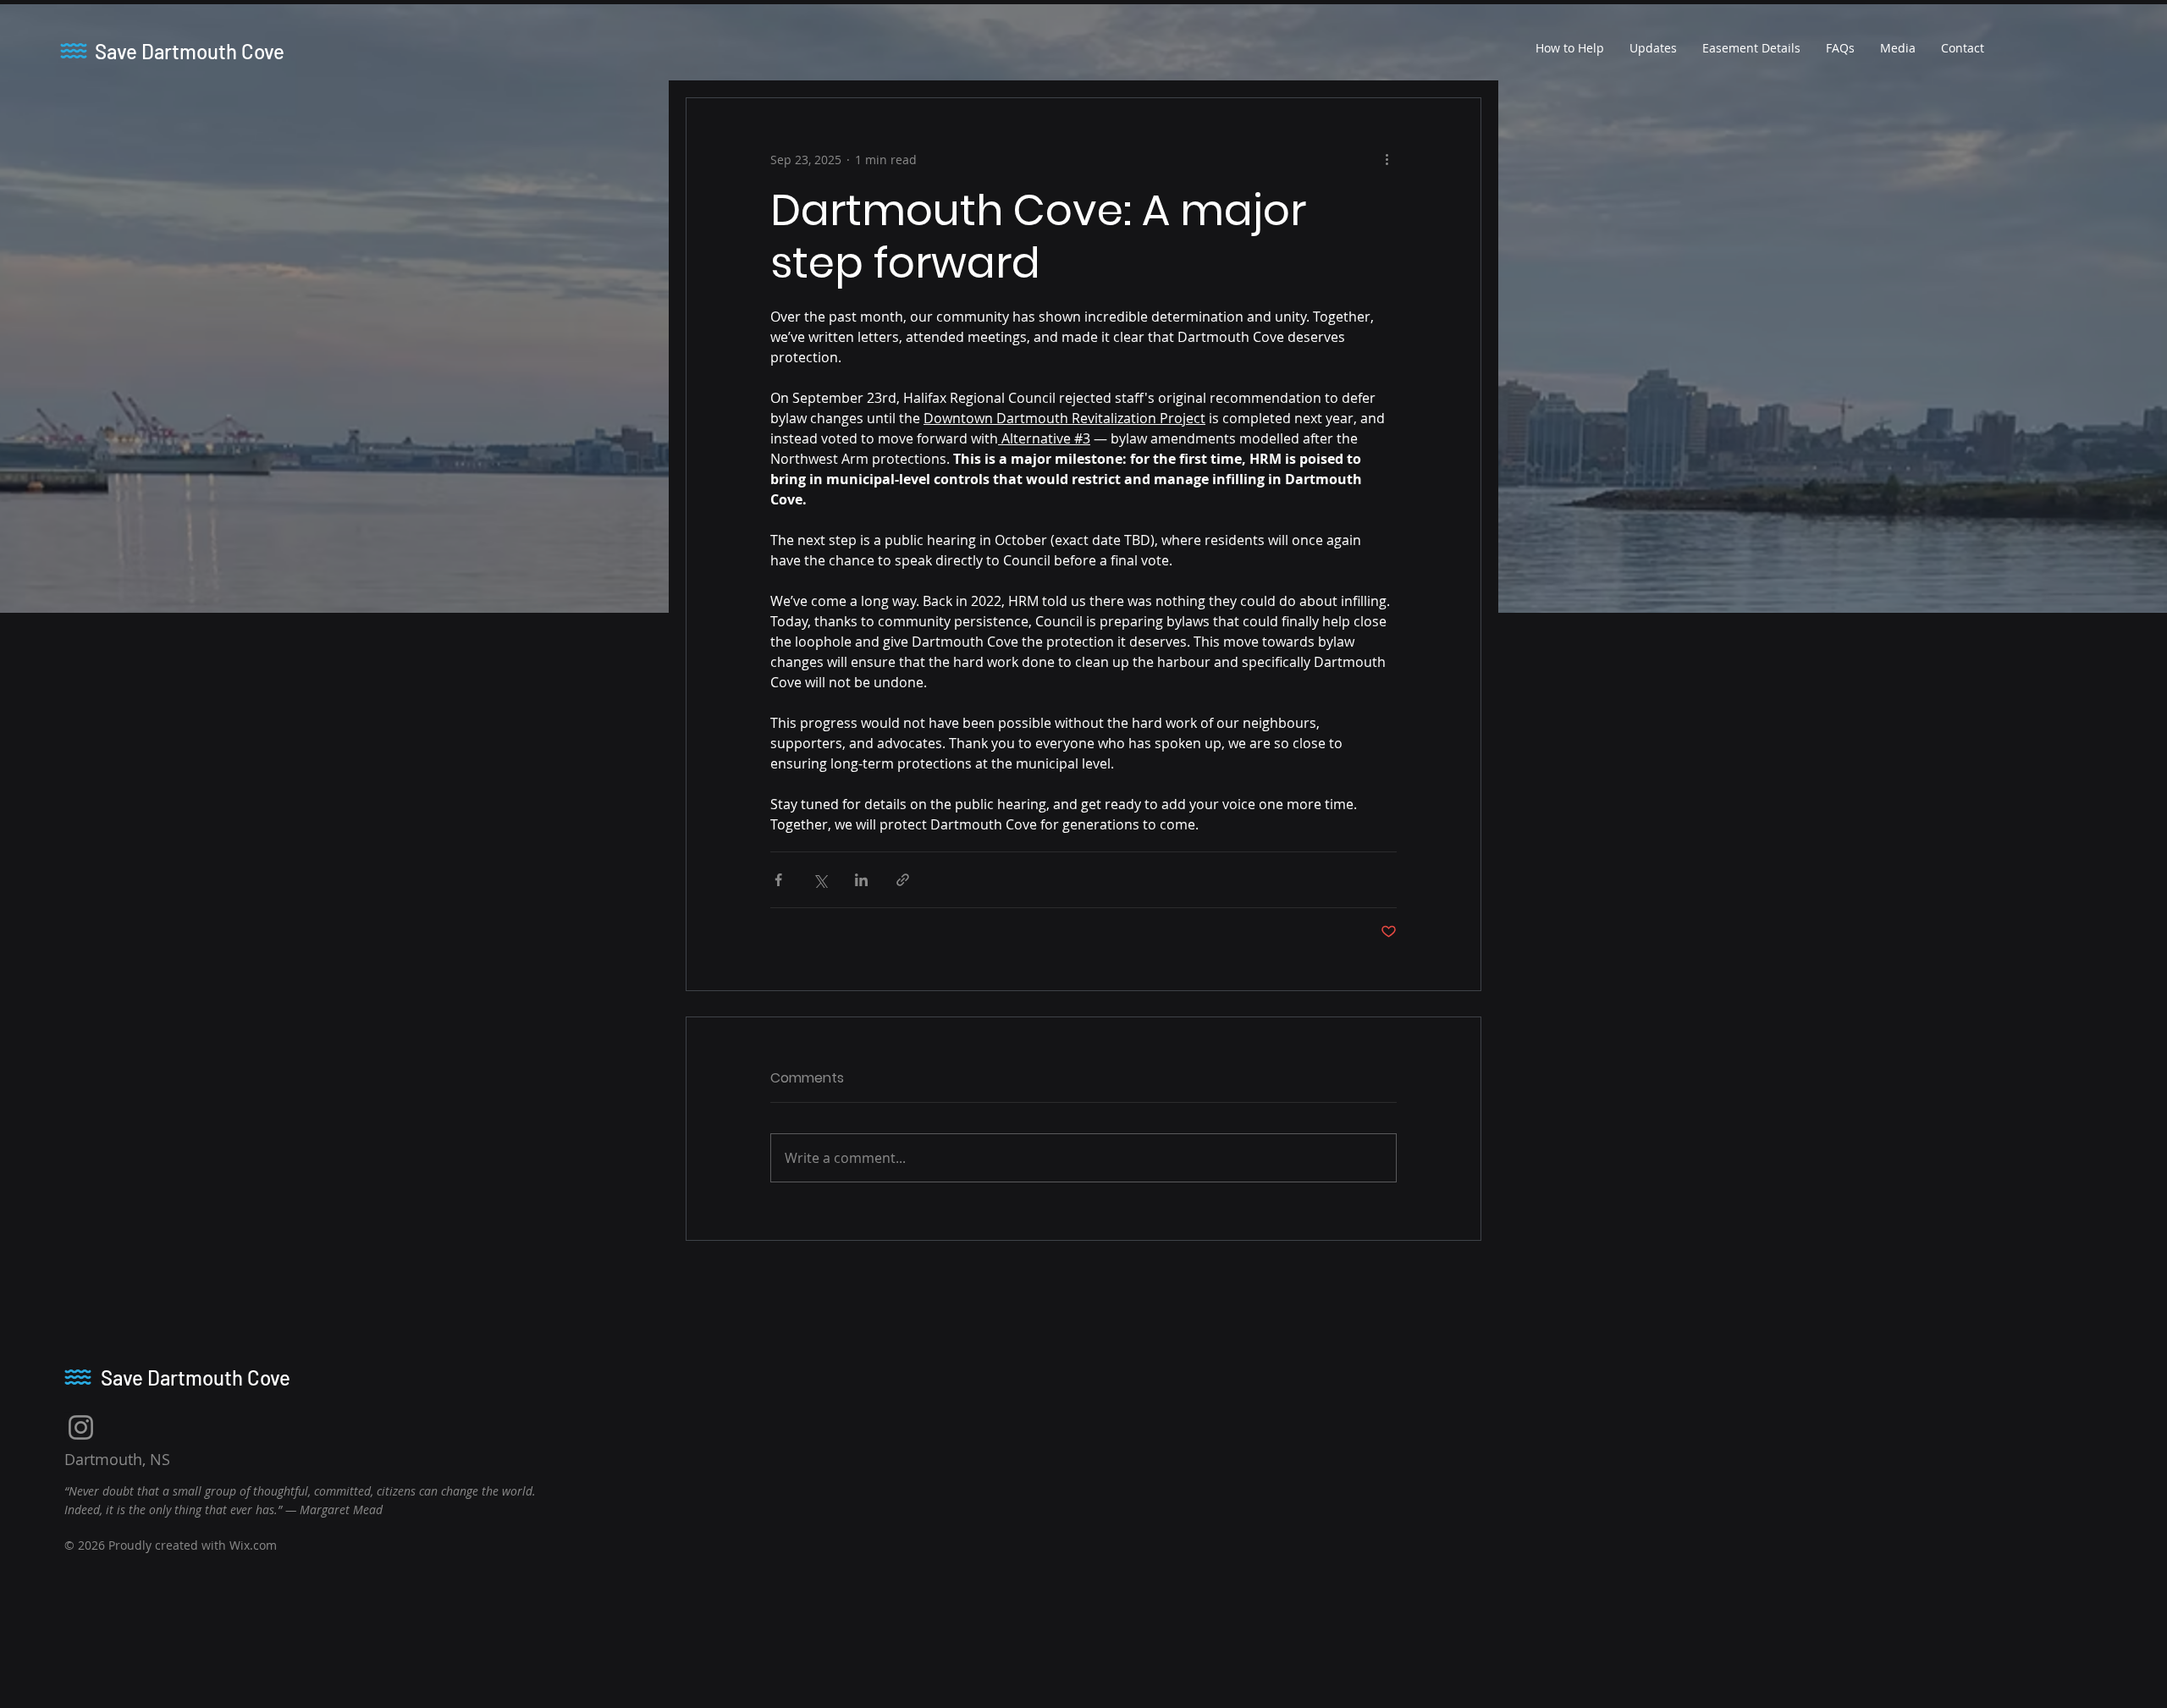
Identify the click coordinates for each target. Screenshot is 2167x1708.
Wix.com (253, 1545)
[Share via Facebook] (778, 880)
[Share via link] (903, 880)
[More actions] (1387, 159)
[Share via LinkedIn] (861, 880)
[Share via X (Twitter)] (820, 880)
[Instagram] (81, 1427)
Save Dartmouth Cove (190, 51)
